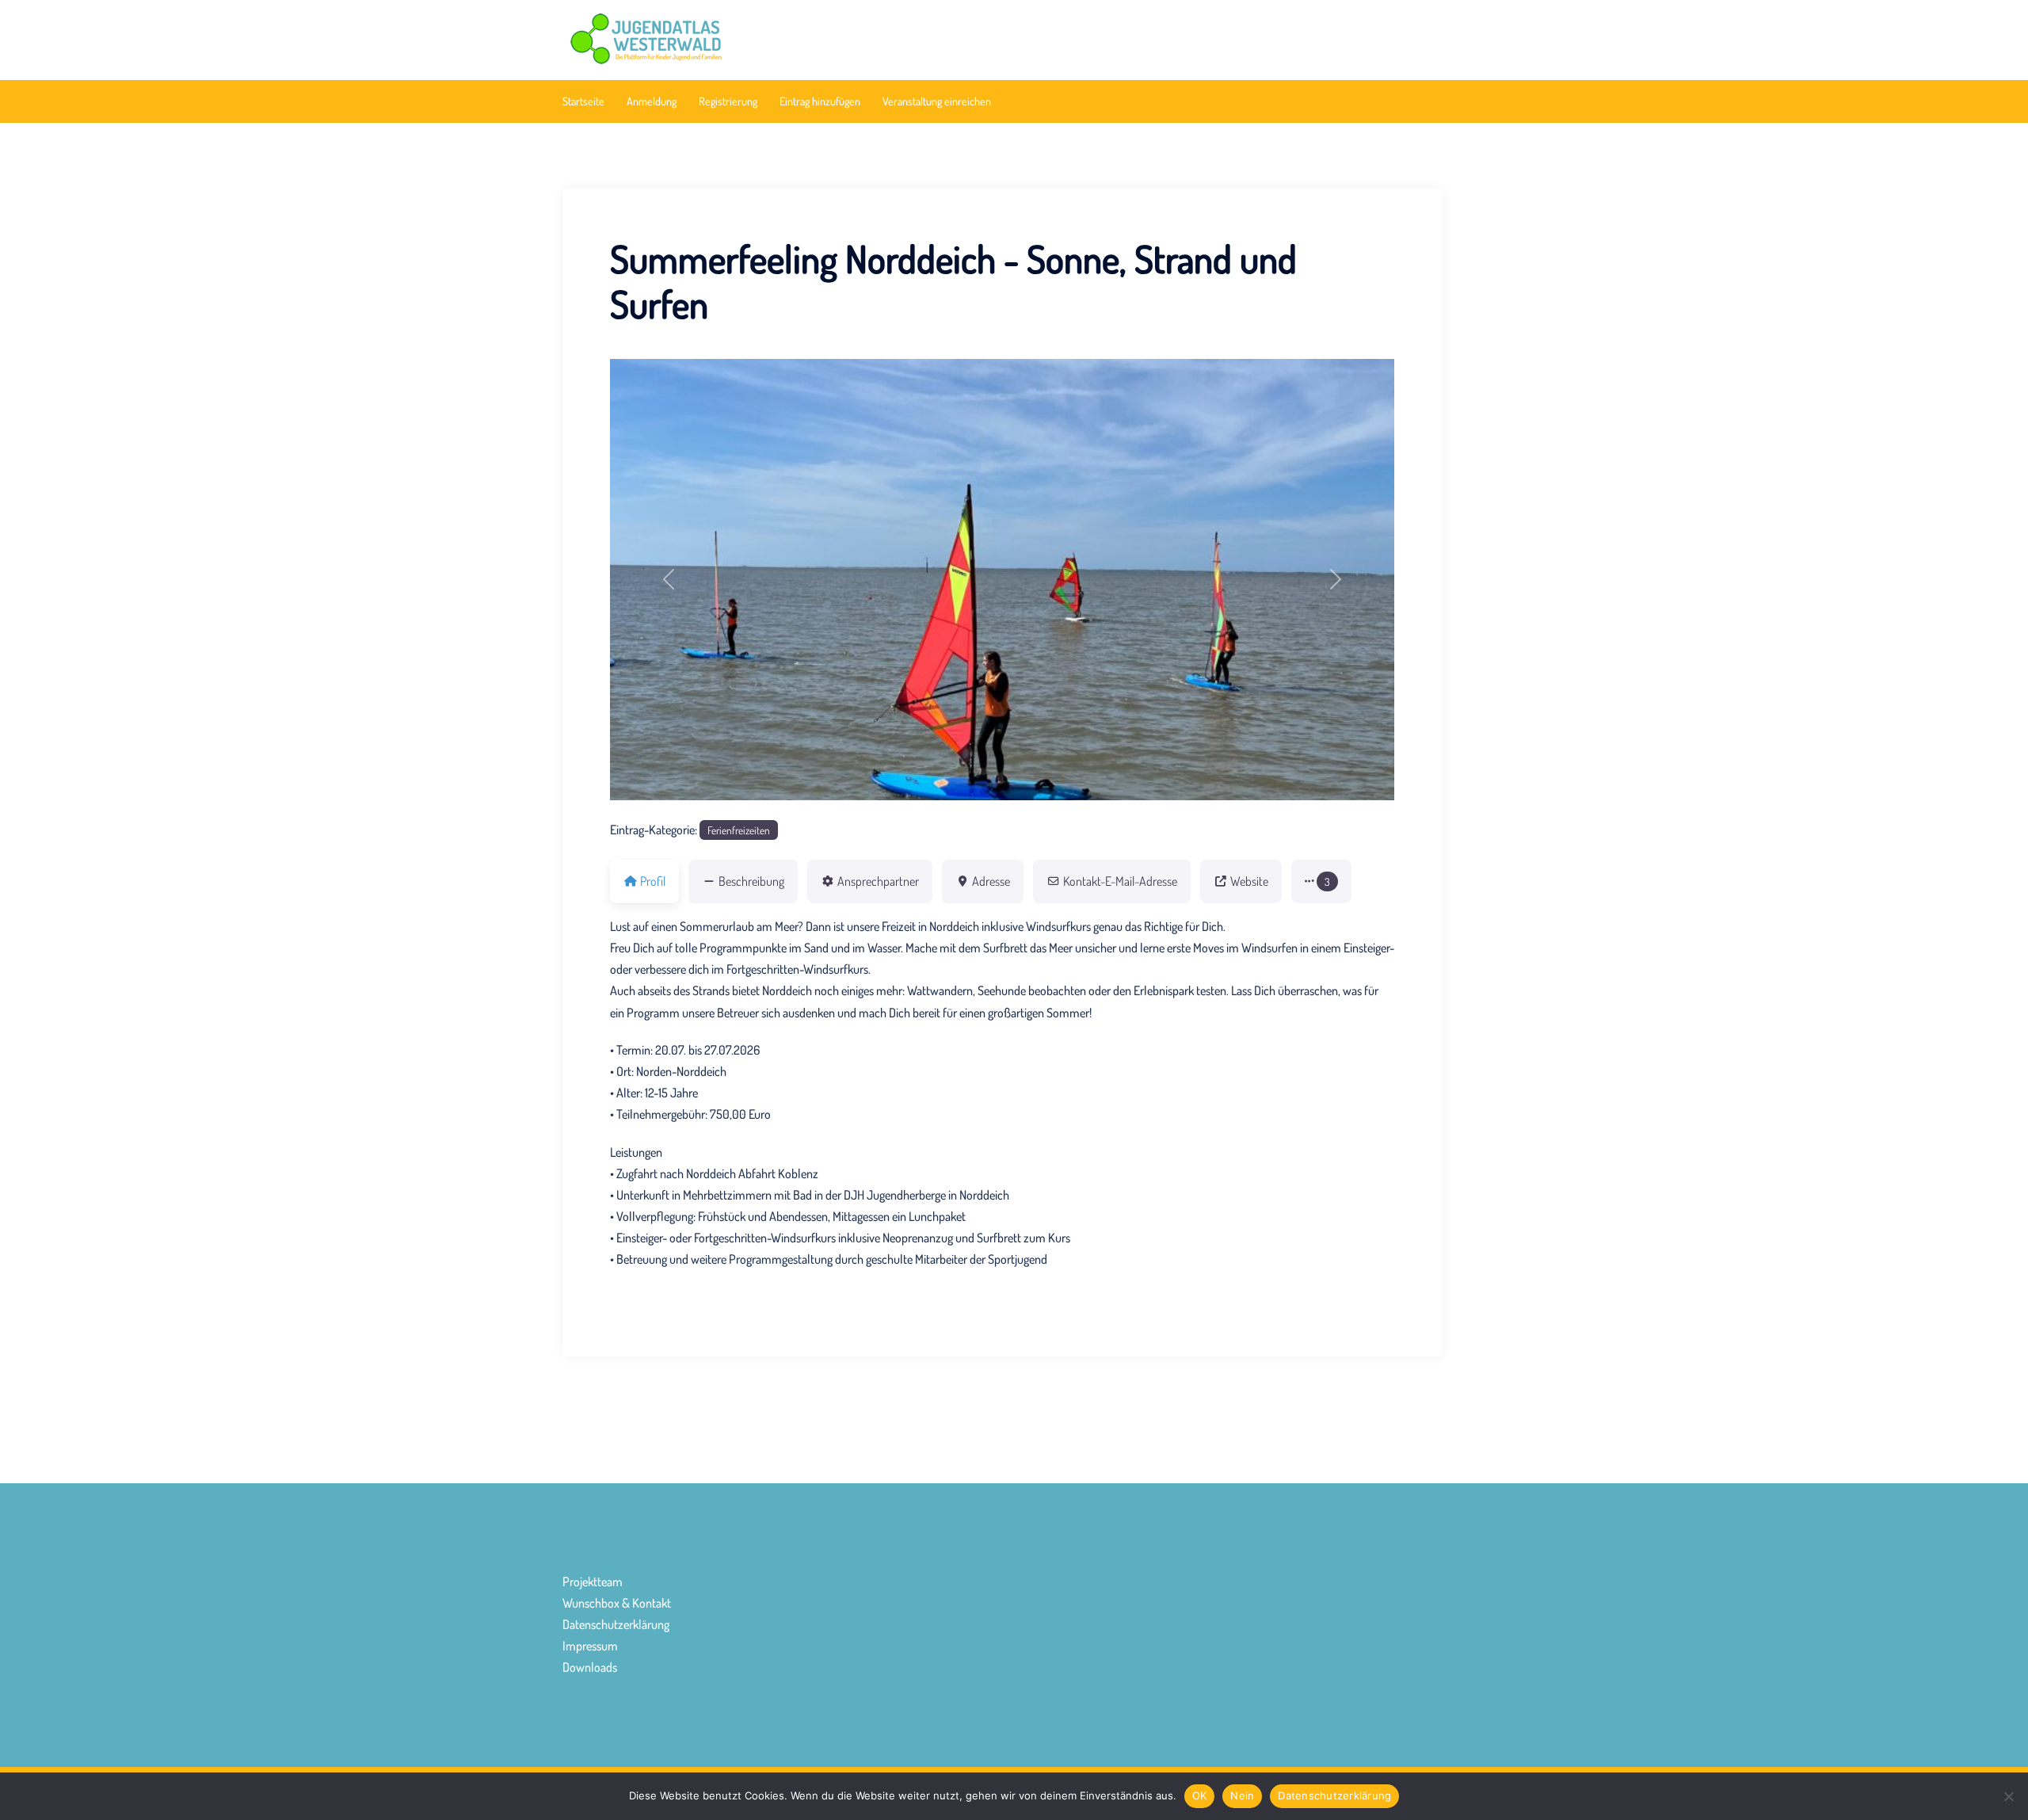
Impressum (590, 1646)
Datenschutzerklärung (616, 1624)
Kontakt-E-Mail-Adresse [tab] (1120, 881)
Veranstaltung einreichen (937, 101)
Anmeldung (652, 101)
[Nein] (2008, 1796)
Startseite (583, 101)
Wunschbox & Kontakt (617, 1603)
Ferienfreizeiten (739, 830)
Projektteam (593, 1582)
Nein (1242, 1795)
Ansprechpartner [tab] (878, 881)
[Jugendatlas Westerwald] (701, 38)
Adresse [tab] (991, 881)
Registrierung (728, 101)
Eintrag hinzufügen (820, 101)
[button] (669, 580)
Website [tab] (1249, 881)
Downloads (590, 1667)
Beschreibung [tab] (751, 881)
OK (1200, 1795)
